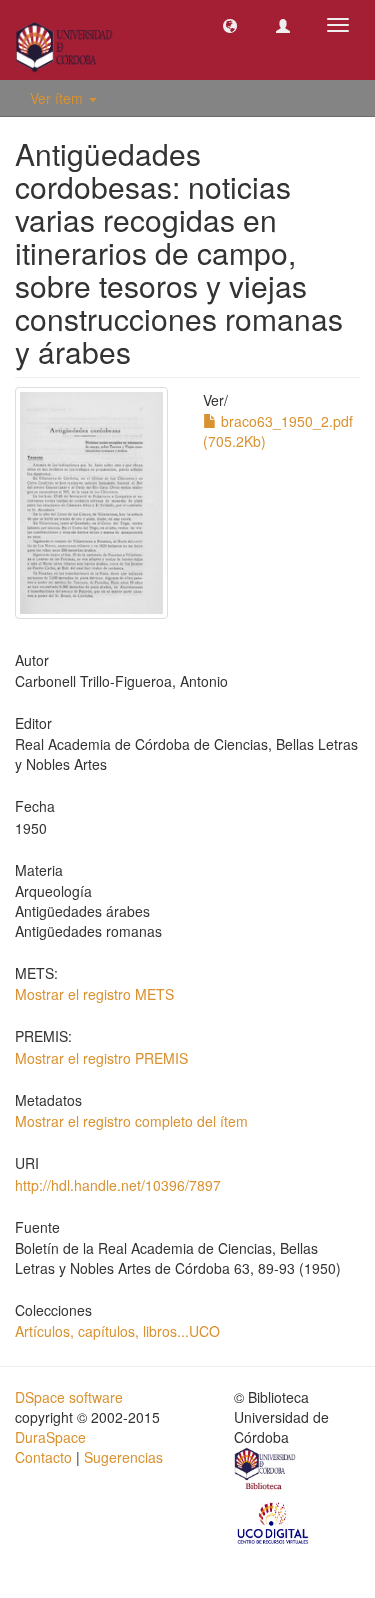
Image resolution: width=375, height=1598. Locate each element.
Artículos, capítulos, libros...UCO (117, 1331)
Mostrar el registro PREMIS (101, 1058)
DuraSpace (50, 1437)
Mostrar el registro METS (94, 994)
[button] (230, 25)
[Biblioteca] (266, 1472)
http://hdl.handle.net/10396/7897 (118, 1185)
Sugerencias (123, 1457)
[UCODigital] (274, 1522)
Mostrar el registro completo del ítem (131, 1121)
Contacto (43, 1457)
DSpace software (69, 1397)
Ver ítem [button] (58, 98)
